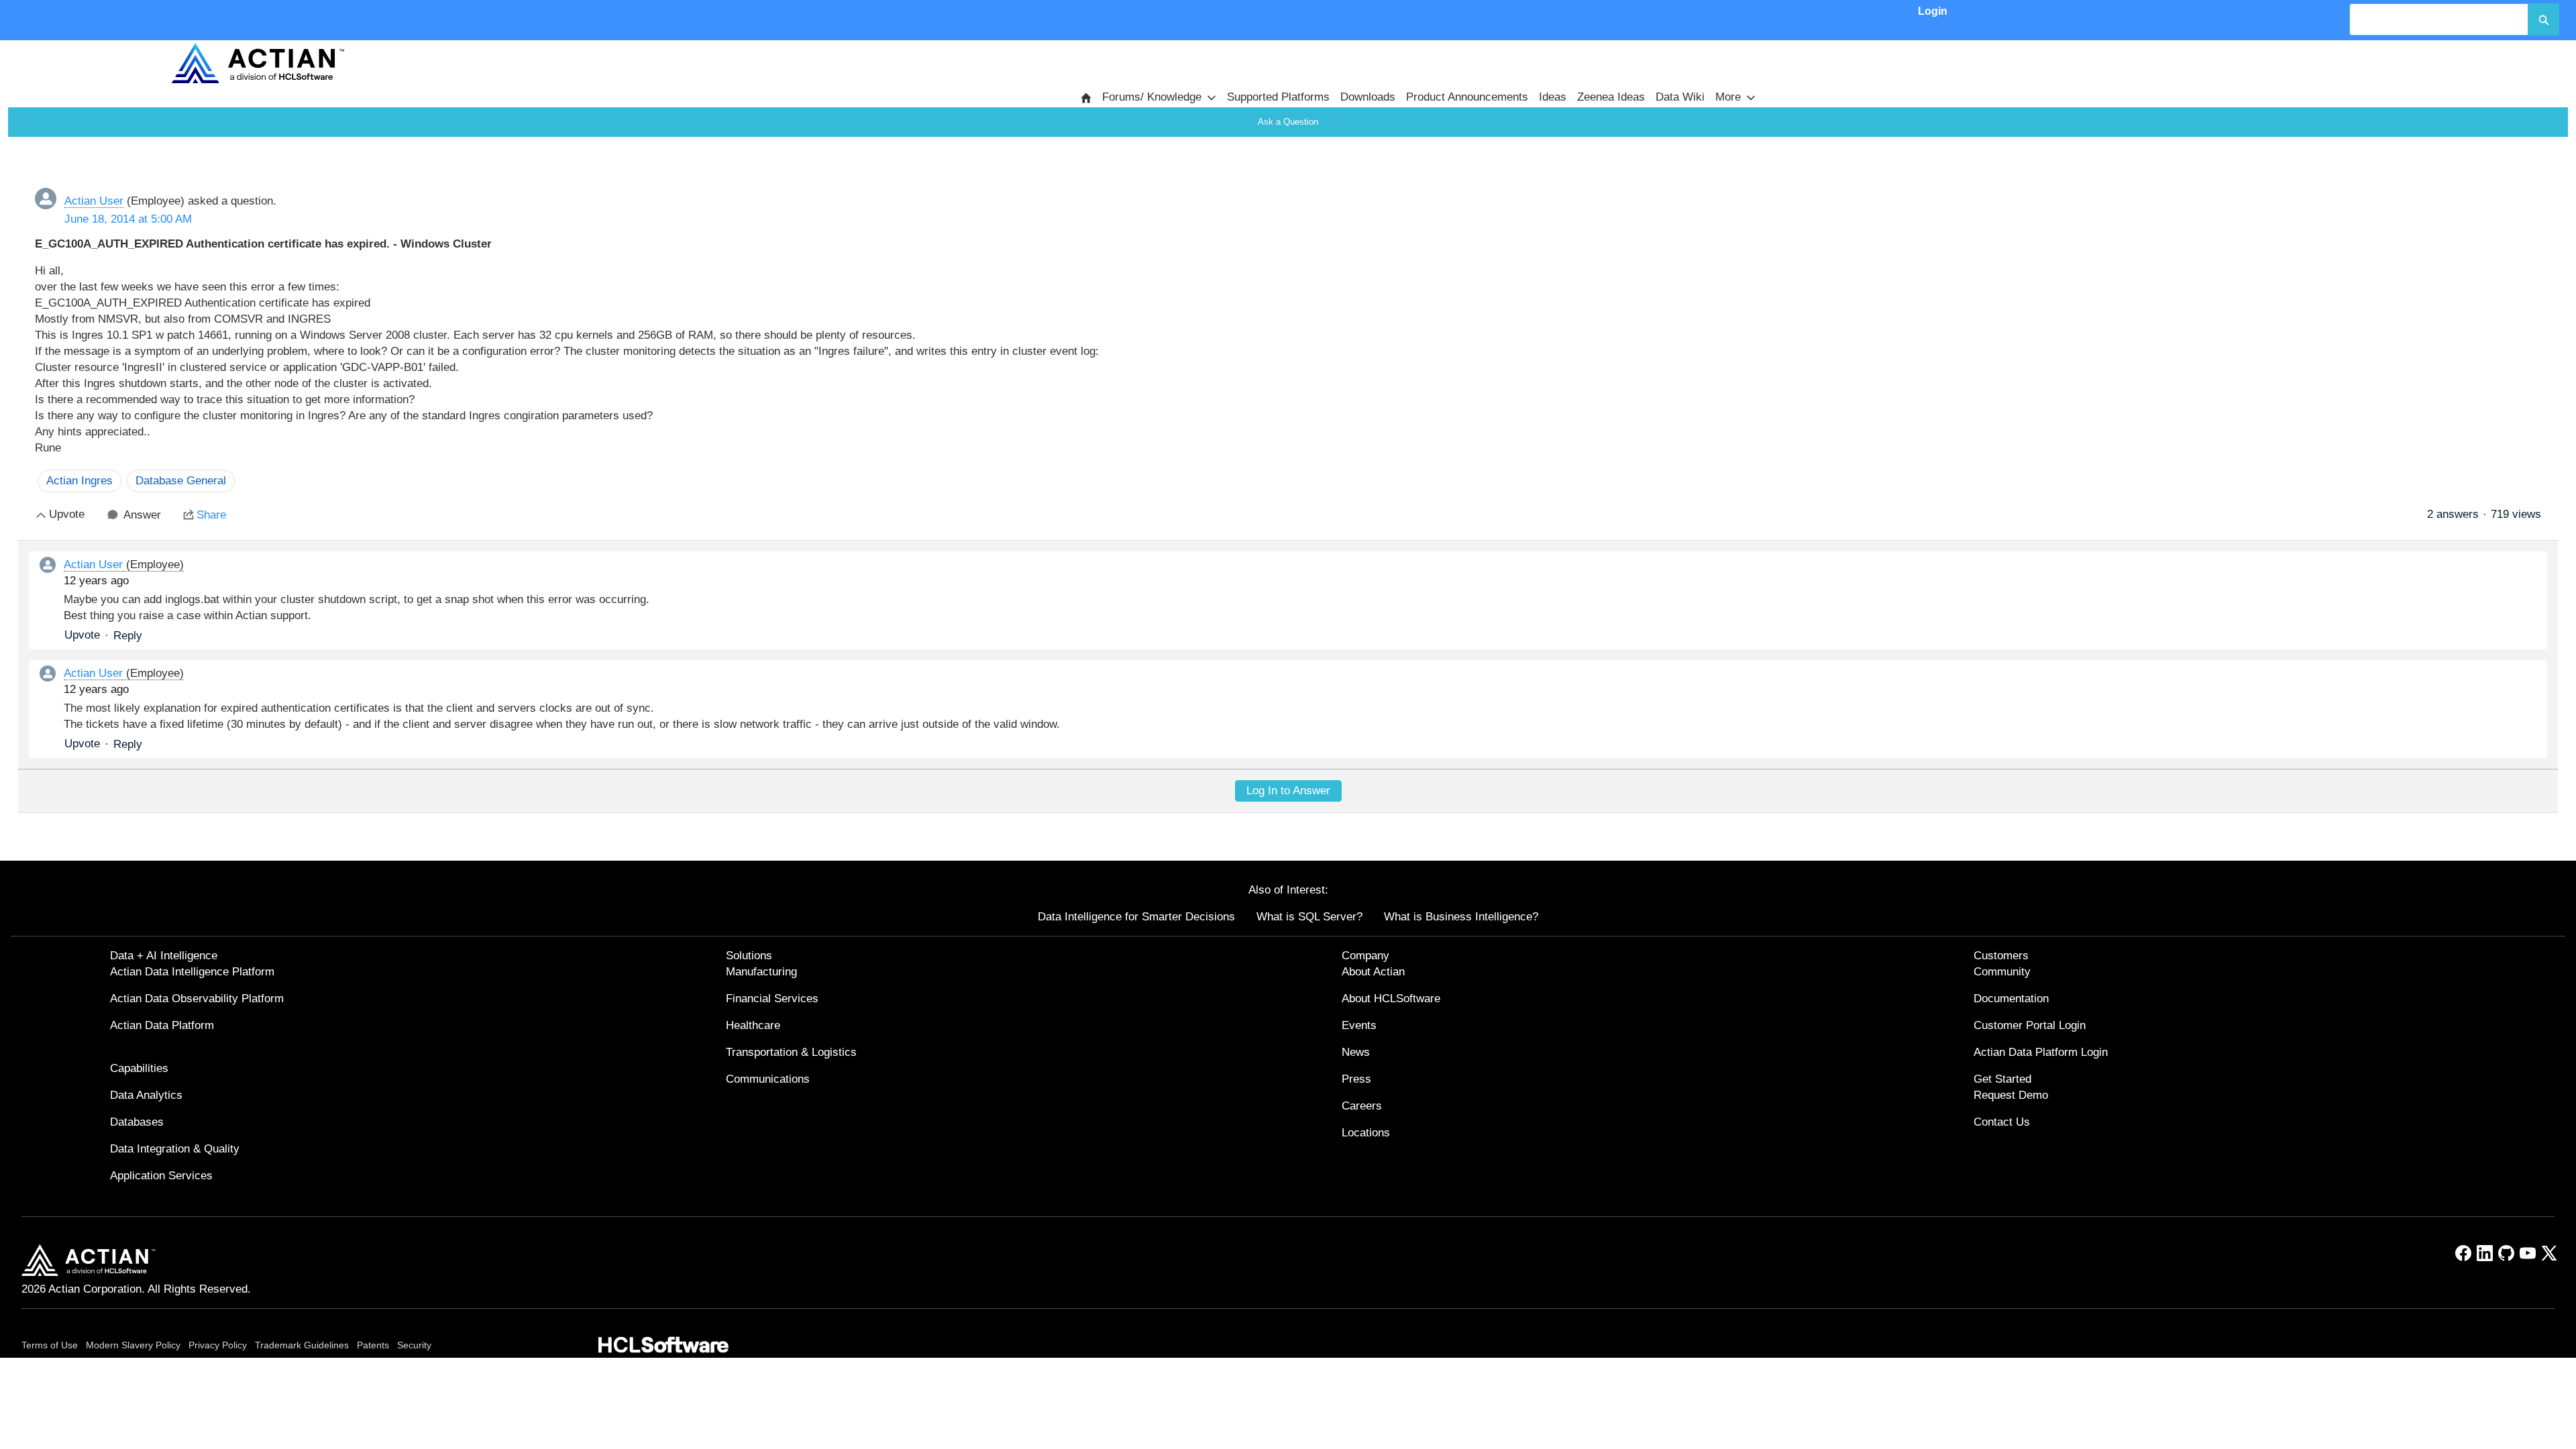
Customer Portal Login (2030, 1025)
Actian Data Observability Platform (197, 999)
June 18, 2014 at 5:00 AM (128, 219)
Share (211, 515)
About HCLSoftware (1391, 999)
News (1356, 1052)
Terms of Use (50, 1345)
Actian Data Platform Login (2041, 1052)
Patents (373, 1345)
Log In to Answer (1288, 791)
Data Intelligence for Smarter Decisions (1136, 917)
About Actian (1373, 972)
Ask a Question (1288, 122)
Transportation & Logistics (791, 1052)
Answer (142, 515)
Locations (1366, 1133)
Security (414, 1345)
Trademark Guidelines (302, 1345)
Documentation (2011, 999)
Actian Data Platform (162, 1025)
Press (1356, 1079)
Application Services (161, 1176)
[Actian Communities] (258, 63)
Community (2002, 972)
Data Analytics (146, 1095)
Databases (137, 1122)
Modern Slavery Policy (133, 1345)
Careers (1362, 1106)
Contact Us (2002, 1122)
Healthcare (753, 1025)
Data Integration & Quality (175, 1149)
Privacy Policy (218, 1345)
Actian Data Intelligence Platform (192, 972)
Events (1359, 1025)
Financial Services (772, 999)
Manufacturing (761, 972)
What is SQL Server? (1309, 917)
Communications (768, 1079)
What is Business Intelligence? (1461, 917)
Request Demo (2011, 1095)
